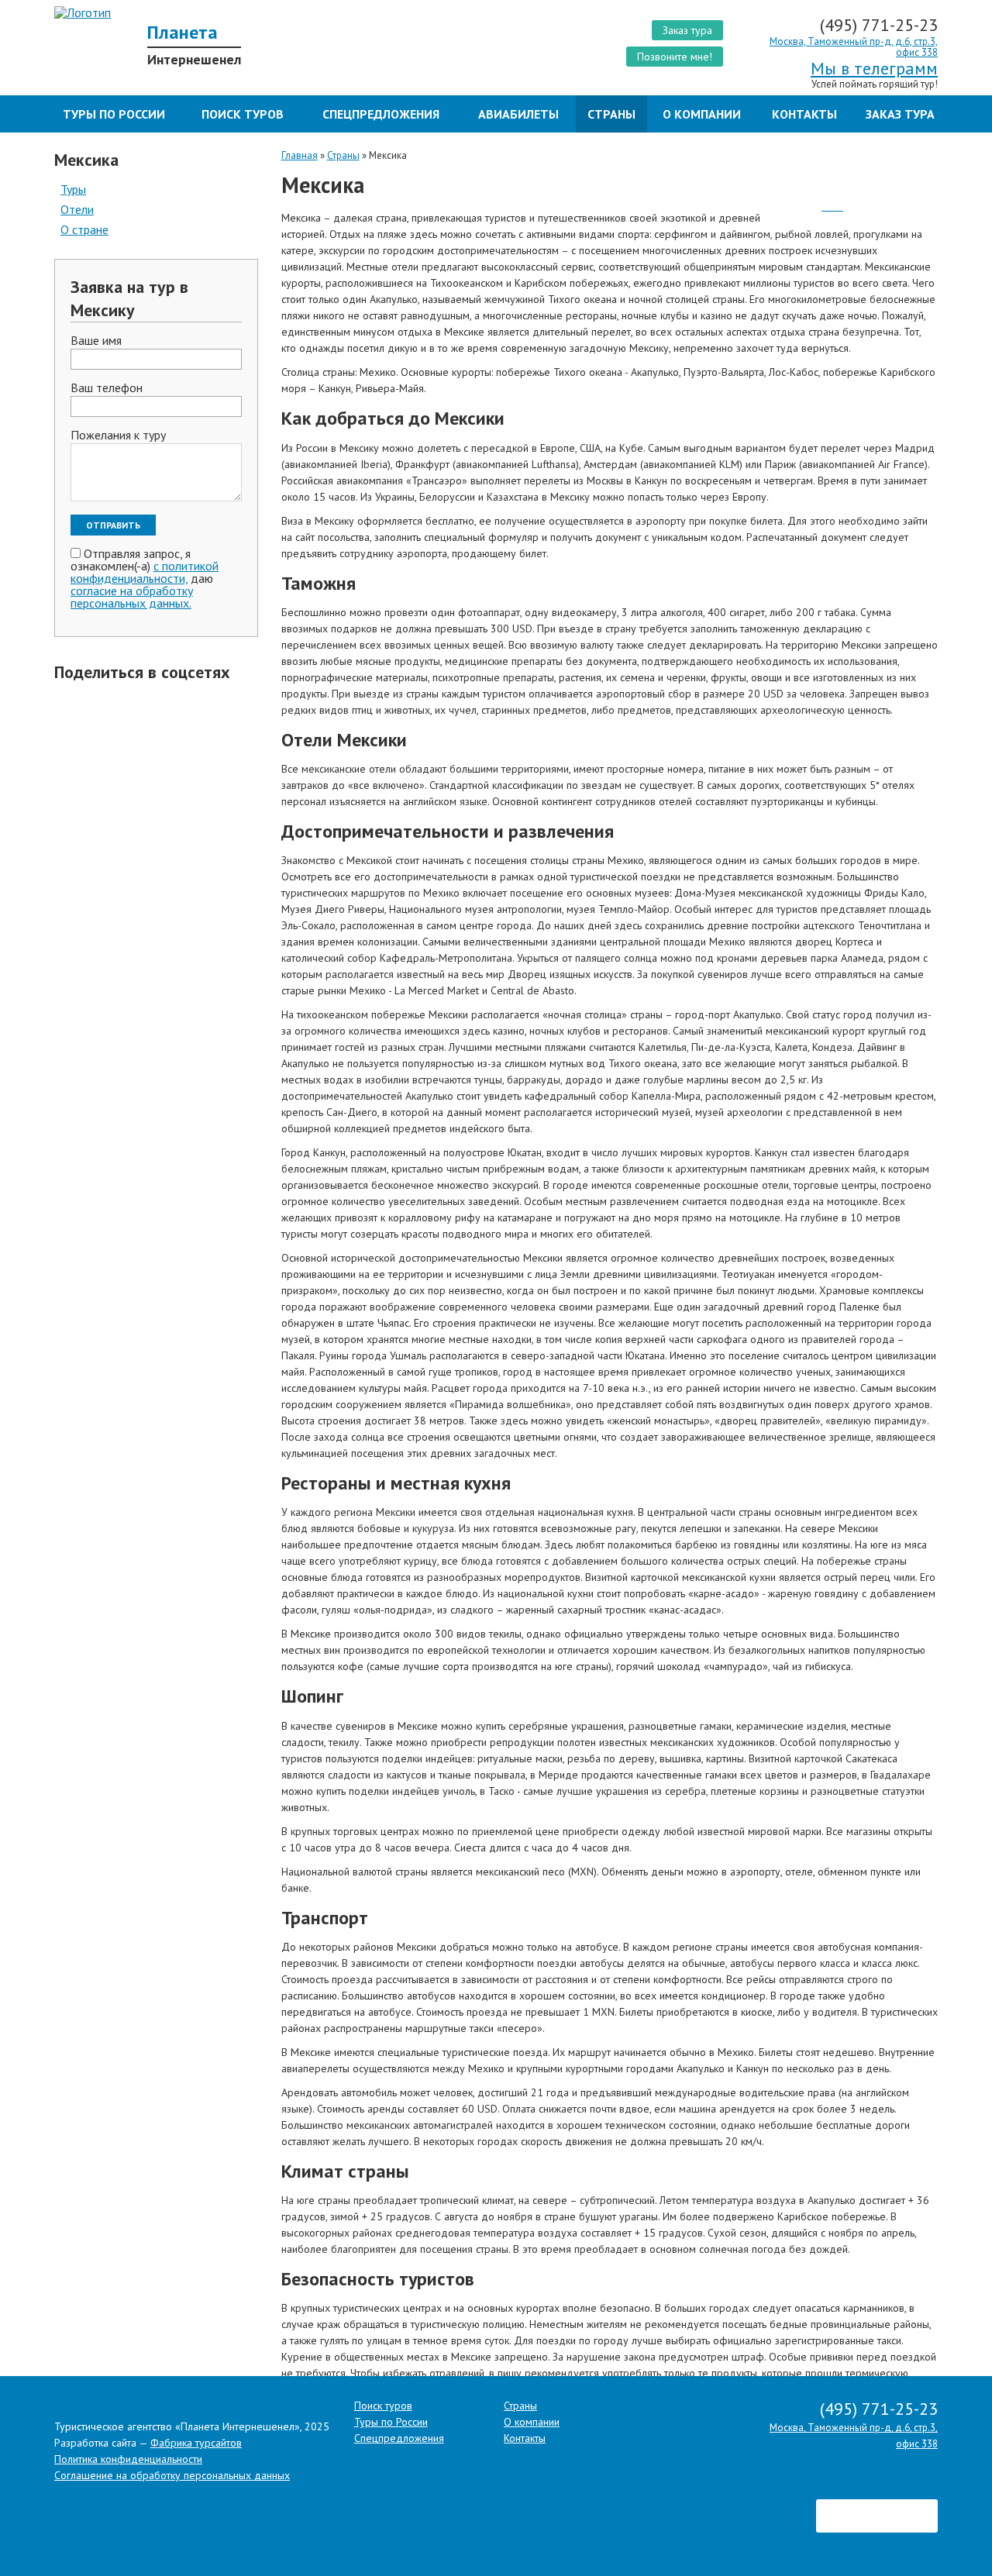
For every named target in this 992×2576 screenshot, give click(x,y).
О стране (84, 229)
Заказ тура (687, 30)
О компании (702, 114)
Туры (73, 189)
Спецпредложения (381, 114)
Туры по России (114, 114)
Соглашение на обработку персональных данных (172, 2475)
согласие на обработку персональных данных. (132, 597)
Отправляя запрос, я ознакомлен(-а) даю (145, 578)
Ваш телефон (107, 388)
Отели (77, 209)
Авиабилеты (518, 114)
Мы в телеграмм (874, 68)
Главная (300, 155)
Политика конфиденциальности (128, 2459)
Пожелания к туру (118, 436)
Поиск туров (243, 114)
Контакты (804, 114)
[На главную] (269, 12)
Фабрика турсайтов (196, 2443)
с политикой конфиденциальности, (145, 572)
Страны (611, 114)
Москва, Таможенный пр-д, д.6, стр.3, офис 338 (854, 47)
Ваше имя (96, 341)
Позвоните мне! (675, 57)
